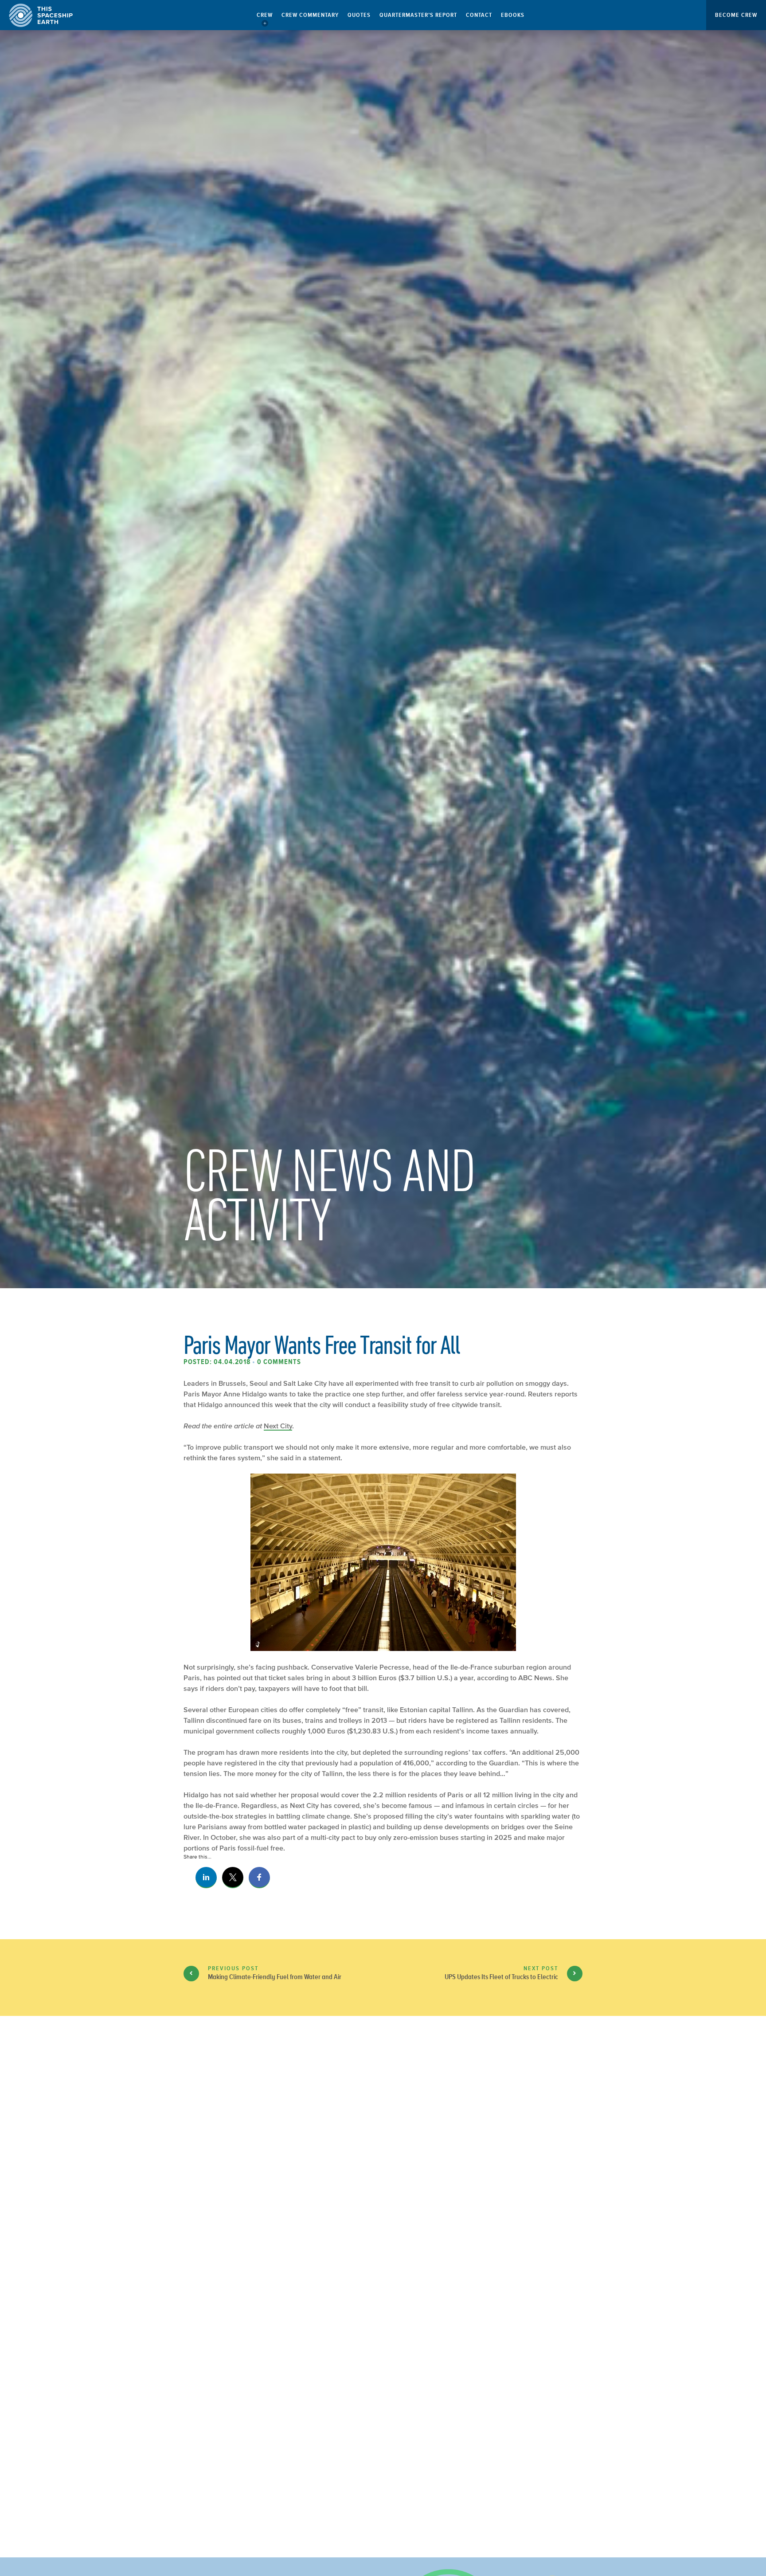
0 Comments (279, 1362)
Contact (479, 15)
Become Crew (736, 15)
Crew (265, 15)
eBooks (513, 15)
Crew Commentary (310, 15)
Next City (278, 1426)
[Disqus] (383, 2171)
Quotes (359, 15)
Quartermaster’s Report (418, 15)
